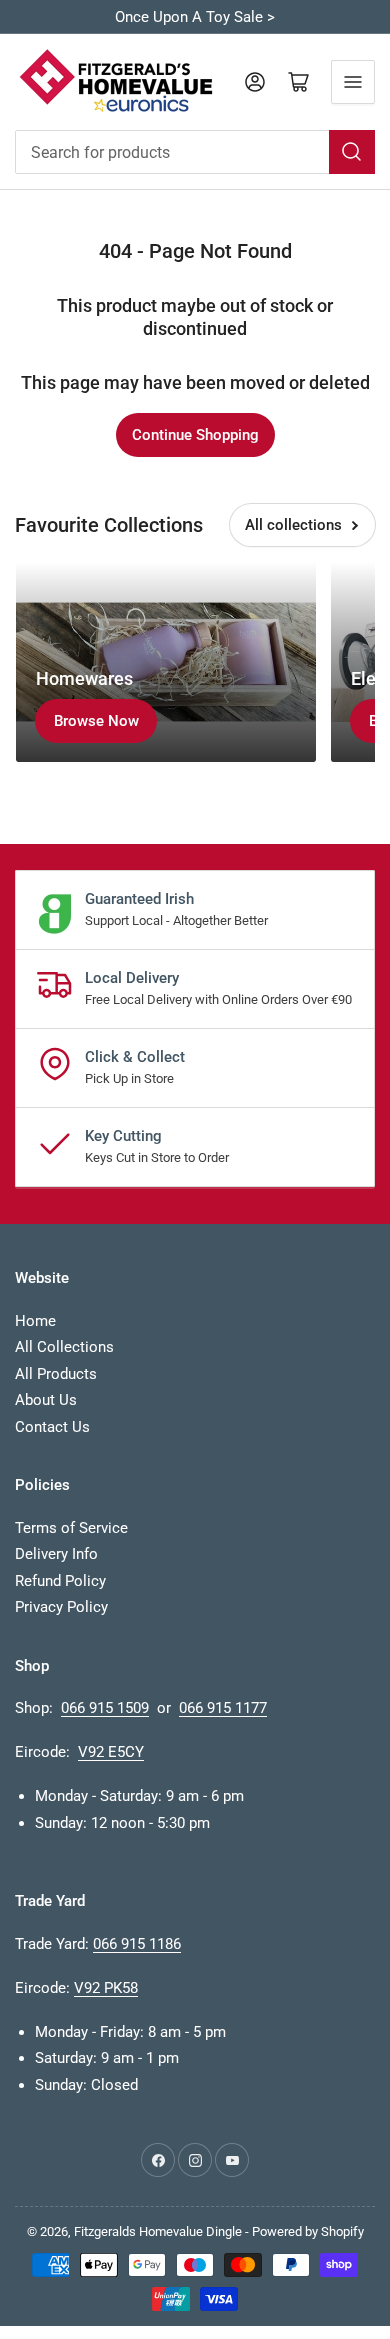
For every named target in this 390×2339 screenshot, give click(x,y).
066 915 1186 (137, 1944)
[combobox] (195, 152)
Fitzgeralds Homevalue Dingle (158, 2231)
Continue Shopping (195, 435)
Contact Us (52, 1427)
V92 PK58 (106, 1988)
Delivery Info (56, 1554)
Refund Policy (60, 1581)
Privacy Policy (61, 1607)
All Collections (64, 1347)
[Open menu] (353, 82)
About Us (46, 1400)
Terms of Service (71, 1528)
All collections (293, 525)
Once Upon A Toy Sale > (195, 17)
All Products (56, 1374)
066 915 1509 (105, 1708)
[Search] (352, 152)
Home (35, 1321)
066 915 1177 (223, 1708)
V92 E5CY (111, 1752)
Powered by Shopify (308, 2231)
